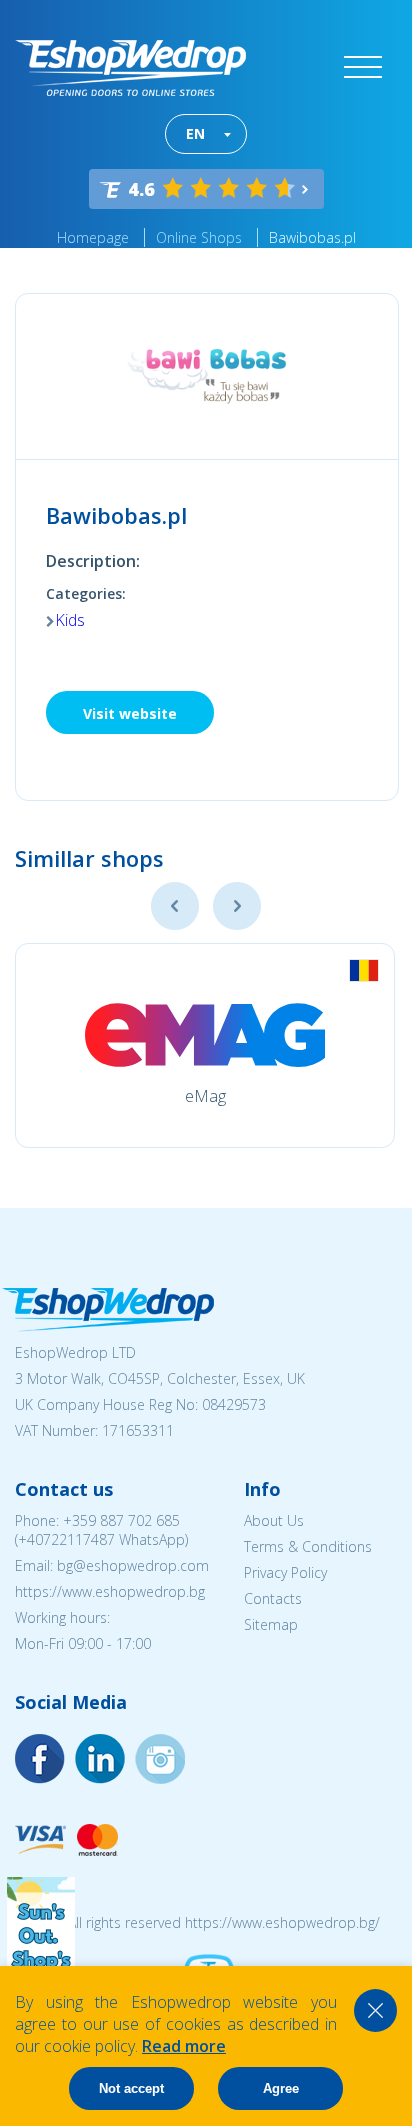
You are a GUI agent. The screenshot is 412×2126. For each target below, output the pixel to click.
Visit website (130, 713)
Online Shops (199, 237)
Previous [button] (175, 906)
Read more (184, 2046)
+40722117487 (66, 1539)
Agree (281, 2088)
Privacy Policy (285, 1572)
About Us (274, 1520)
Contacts (273, 1598)
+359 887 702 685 (121, 1520)
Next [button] (237, 906)
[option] (205, 1045)
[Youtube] (160, 1759)
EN (195, 133)
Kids (70, 620)
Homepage (93, 237)
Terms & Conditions (308, 1546)
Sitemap (271, 1624)
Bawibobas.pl (312, 237)
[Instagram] (100, 1759)
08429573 (234, 1404)
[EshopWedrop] (130, 68)
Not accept (131, 2088)
